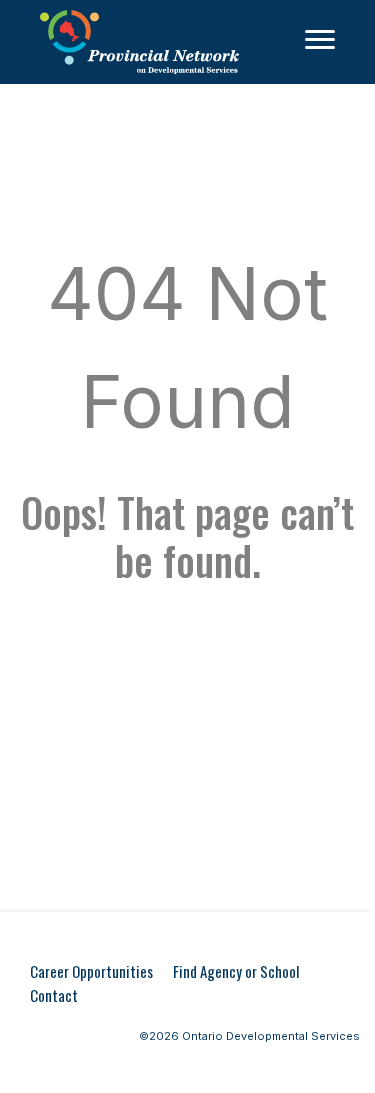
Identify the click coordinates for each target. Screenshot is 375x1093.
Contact (54, 995)
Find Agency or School (236, 971)
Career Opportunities (91, 971)
